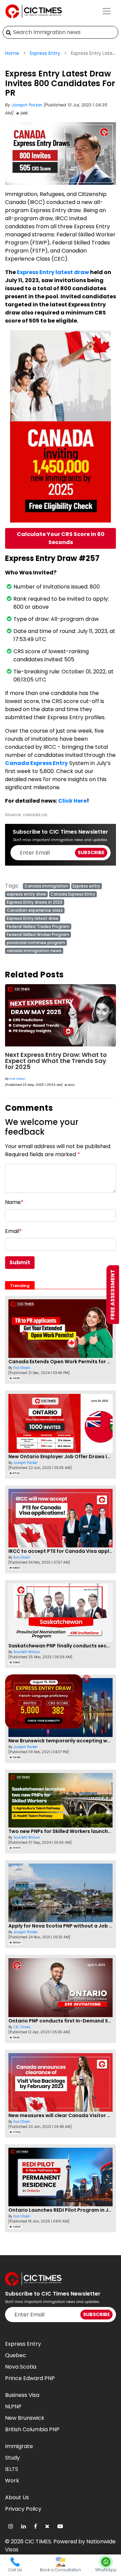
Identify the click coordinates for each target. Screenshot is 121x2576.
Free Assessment (113, 1294)
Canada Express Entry (36, 763)
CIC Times (22, 2027)
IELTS (12, 2469)
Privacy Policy (23, 2509)
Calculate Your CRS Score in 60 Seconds (61, 538)
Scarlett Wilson (27, 1652)
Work (12, 2481)
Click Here (72, 801)
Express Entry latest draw (53, 272)
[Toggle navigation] (107, 11)
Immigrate (19, 2446)
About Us (17, 2497)
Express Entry (45, 53)
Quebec (16, 2355)
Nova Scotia (21, 2367)
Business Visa (22, 2395)
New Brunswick (25, 2418)
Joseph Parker (28, 105)
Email (13, 1231)
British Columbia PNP (32, 2429)
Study (12, 2458)
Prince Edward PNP (30, 2378)
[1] (9, 32)
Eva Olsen (17, 1079)
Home (12, 53)
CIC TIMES (38, 2541)
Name (14, 1202)
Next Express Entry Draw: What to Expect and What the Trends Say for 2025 (56, 1061)
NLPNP (13, 2406)
